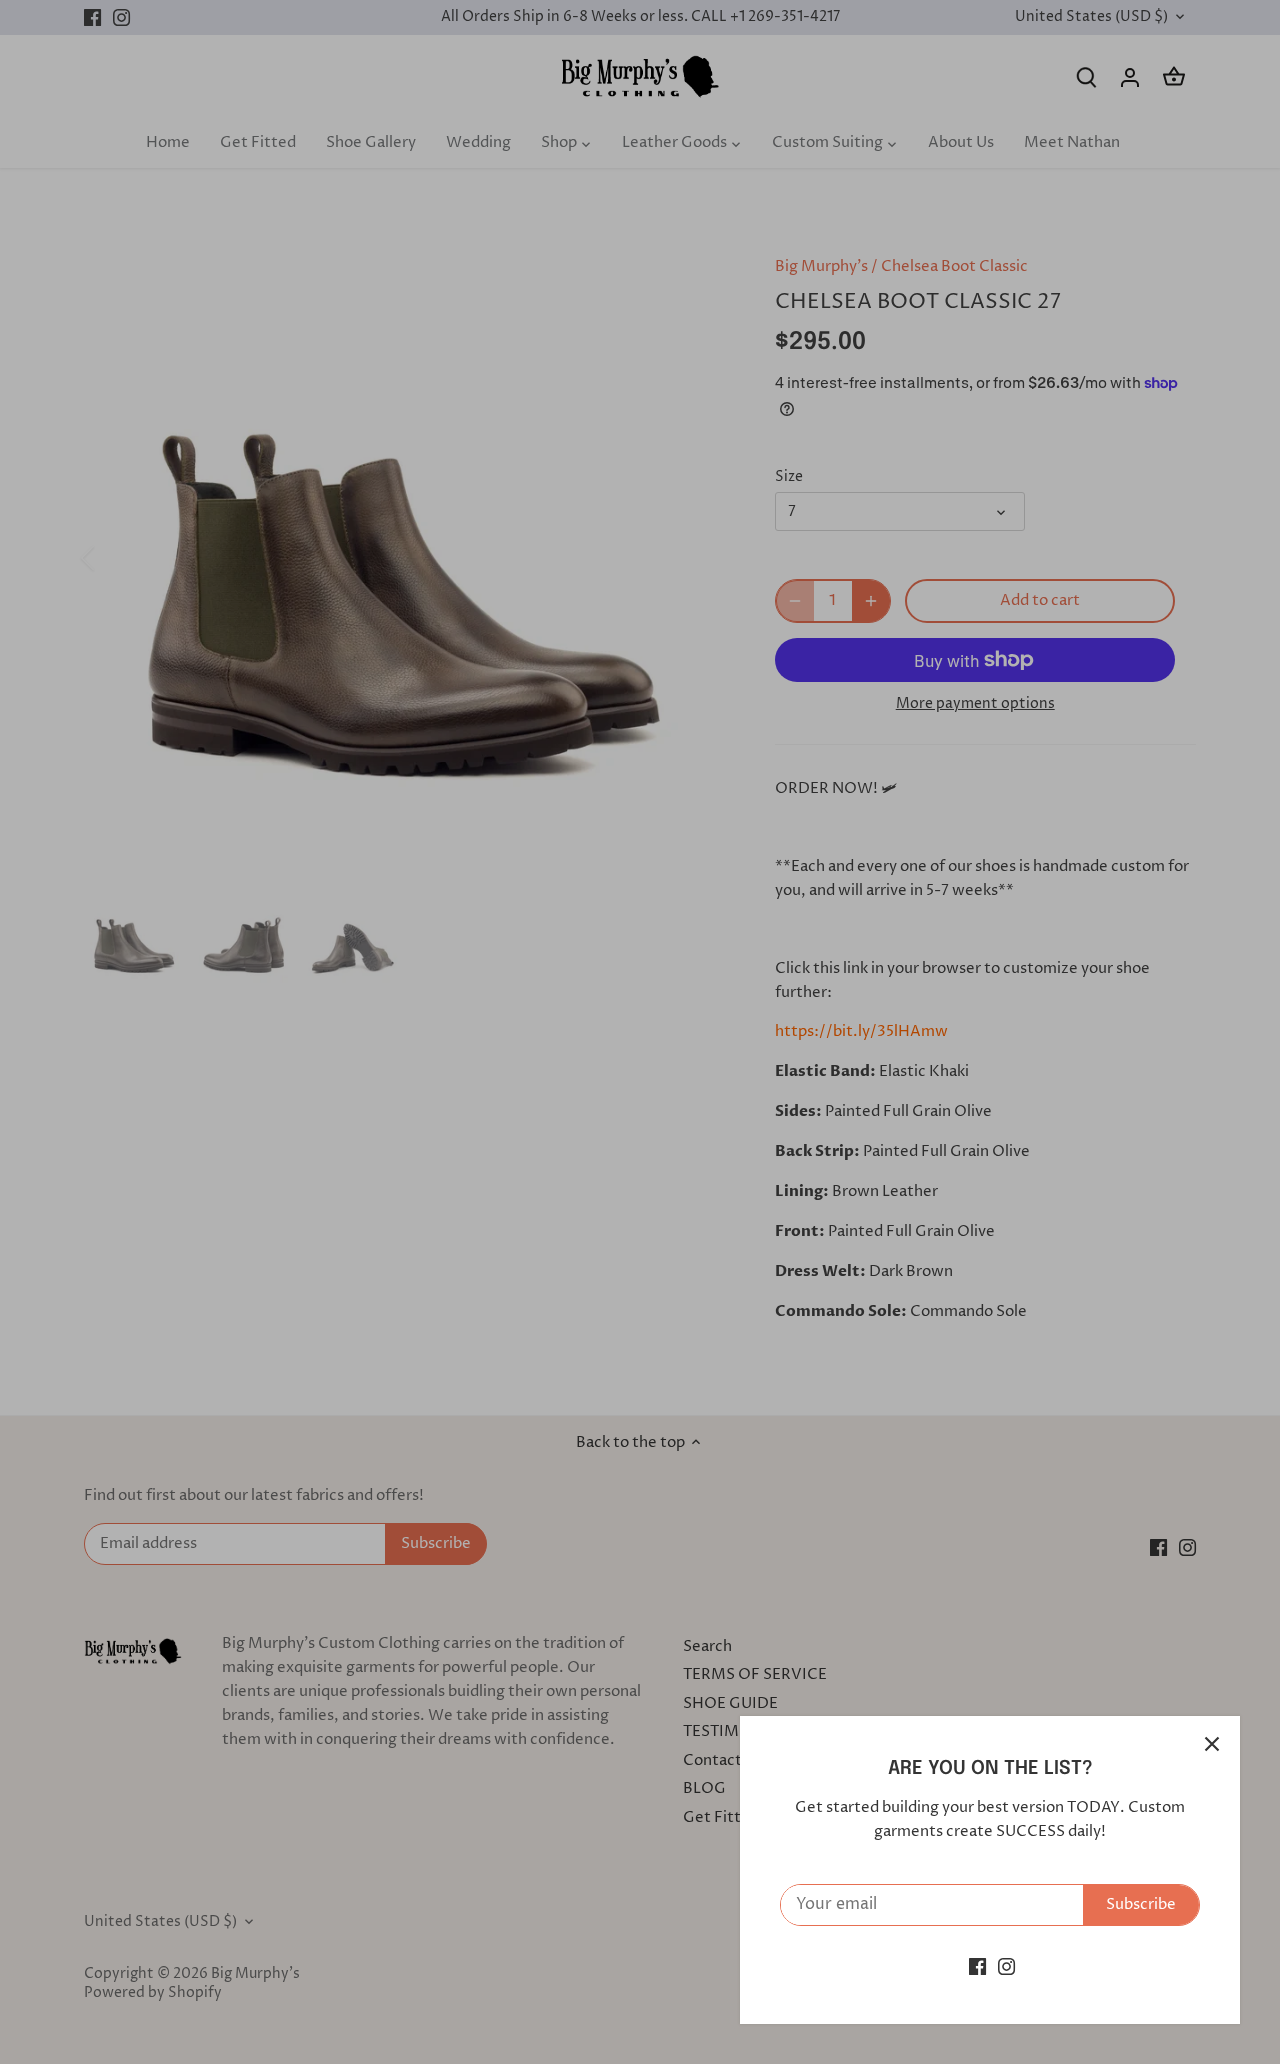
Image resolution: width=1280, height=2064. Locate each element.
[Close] (1212, 1744)
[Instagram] (1006, 1966)
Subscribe (1141, 1904)
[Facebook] (977, 1966)
